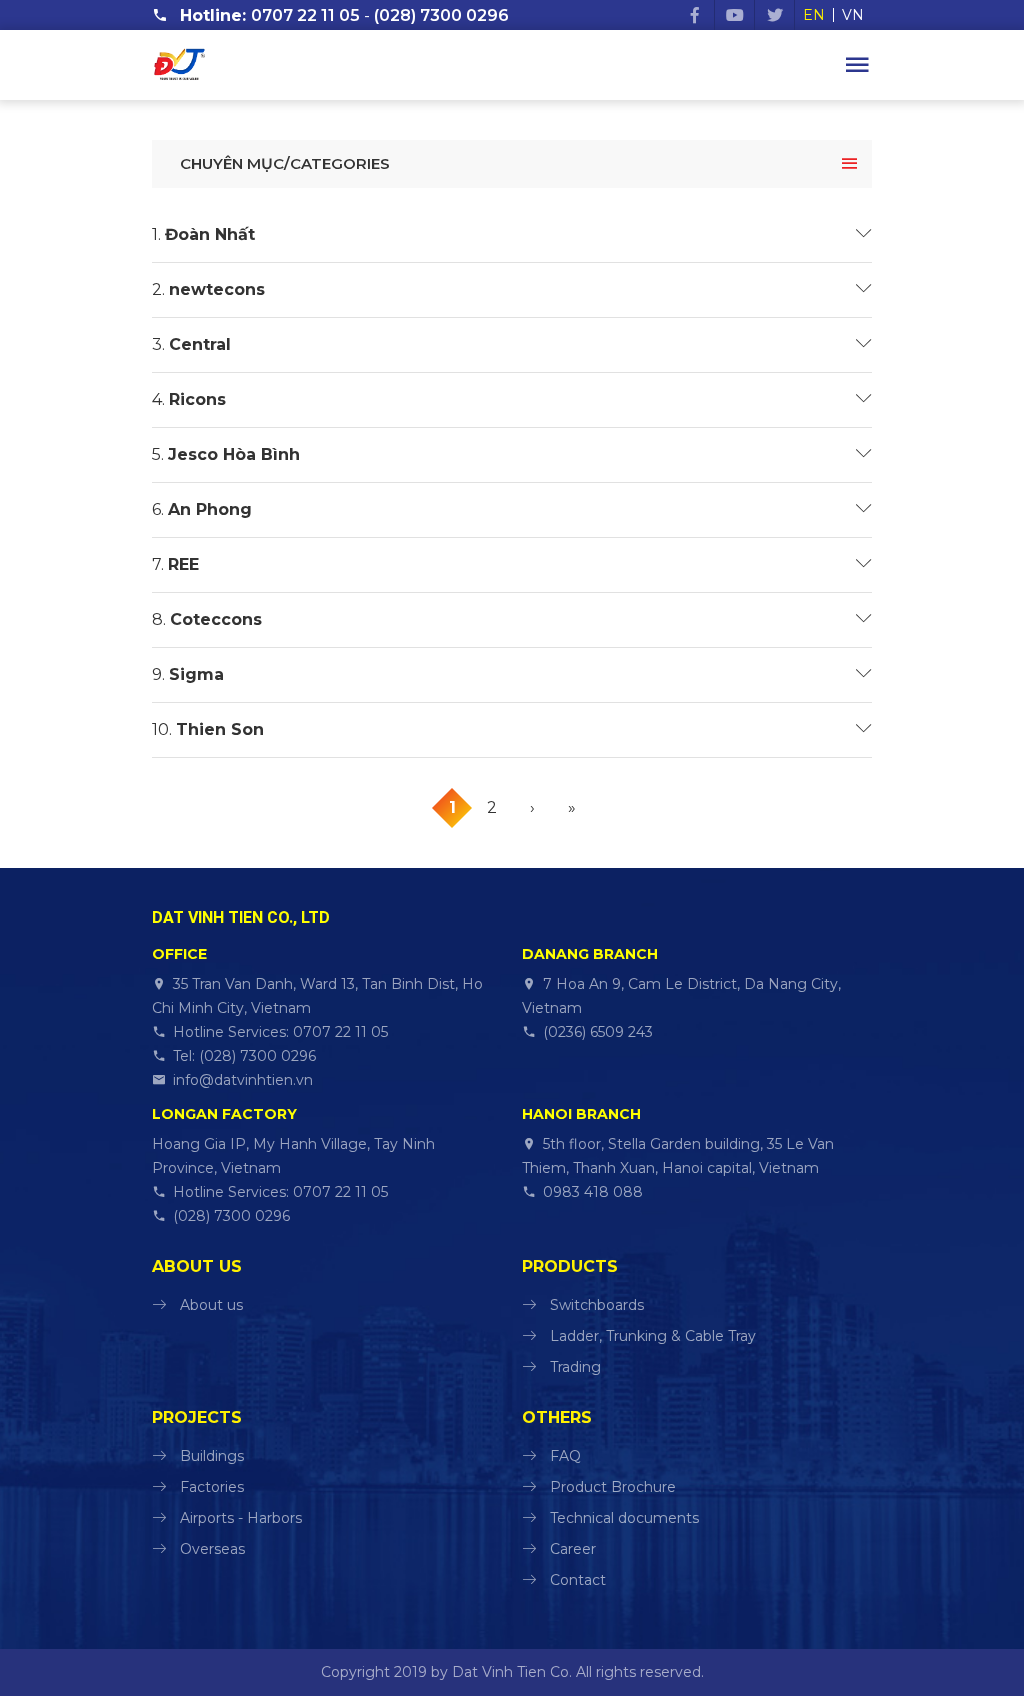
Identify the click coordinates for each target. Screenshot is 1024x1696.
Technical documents (624, 1518)
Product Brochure (613, 1487)
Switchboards (597, 1305)
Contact (578, 1580)
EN (814, 15)
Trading (575, 1367)
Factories (212, 1487)
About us (211, 1305)
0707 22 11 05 (305, 15)
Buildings (212, 1456)
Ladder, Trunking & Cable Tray (653, 1336)
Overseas (212, 1549)
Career (573, 1549)
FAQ (565, 1456)
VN (853, 15)
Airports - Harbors (241, 1518)
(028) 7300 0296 (441, 15)
